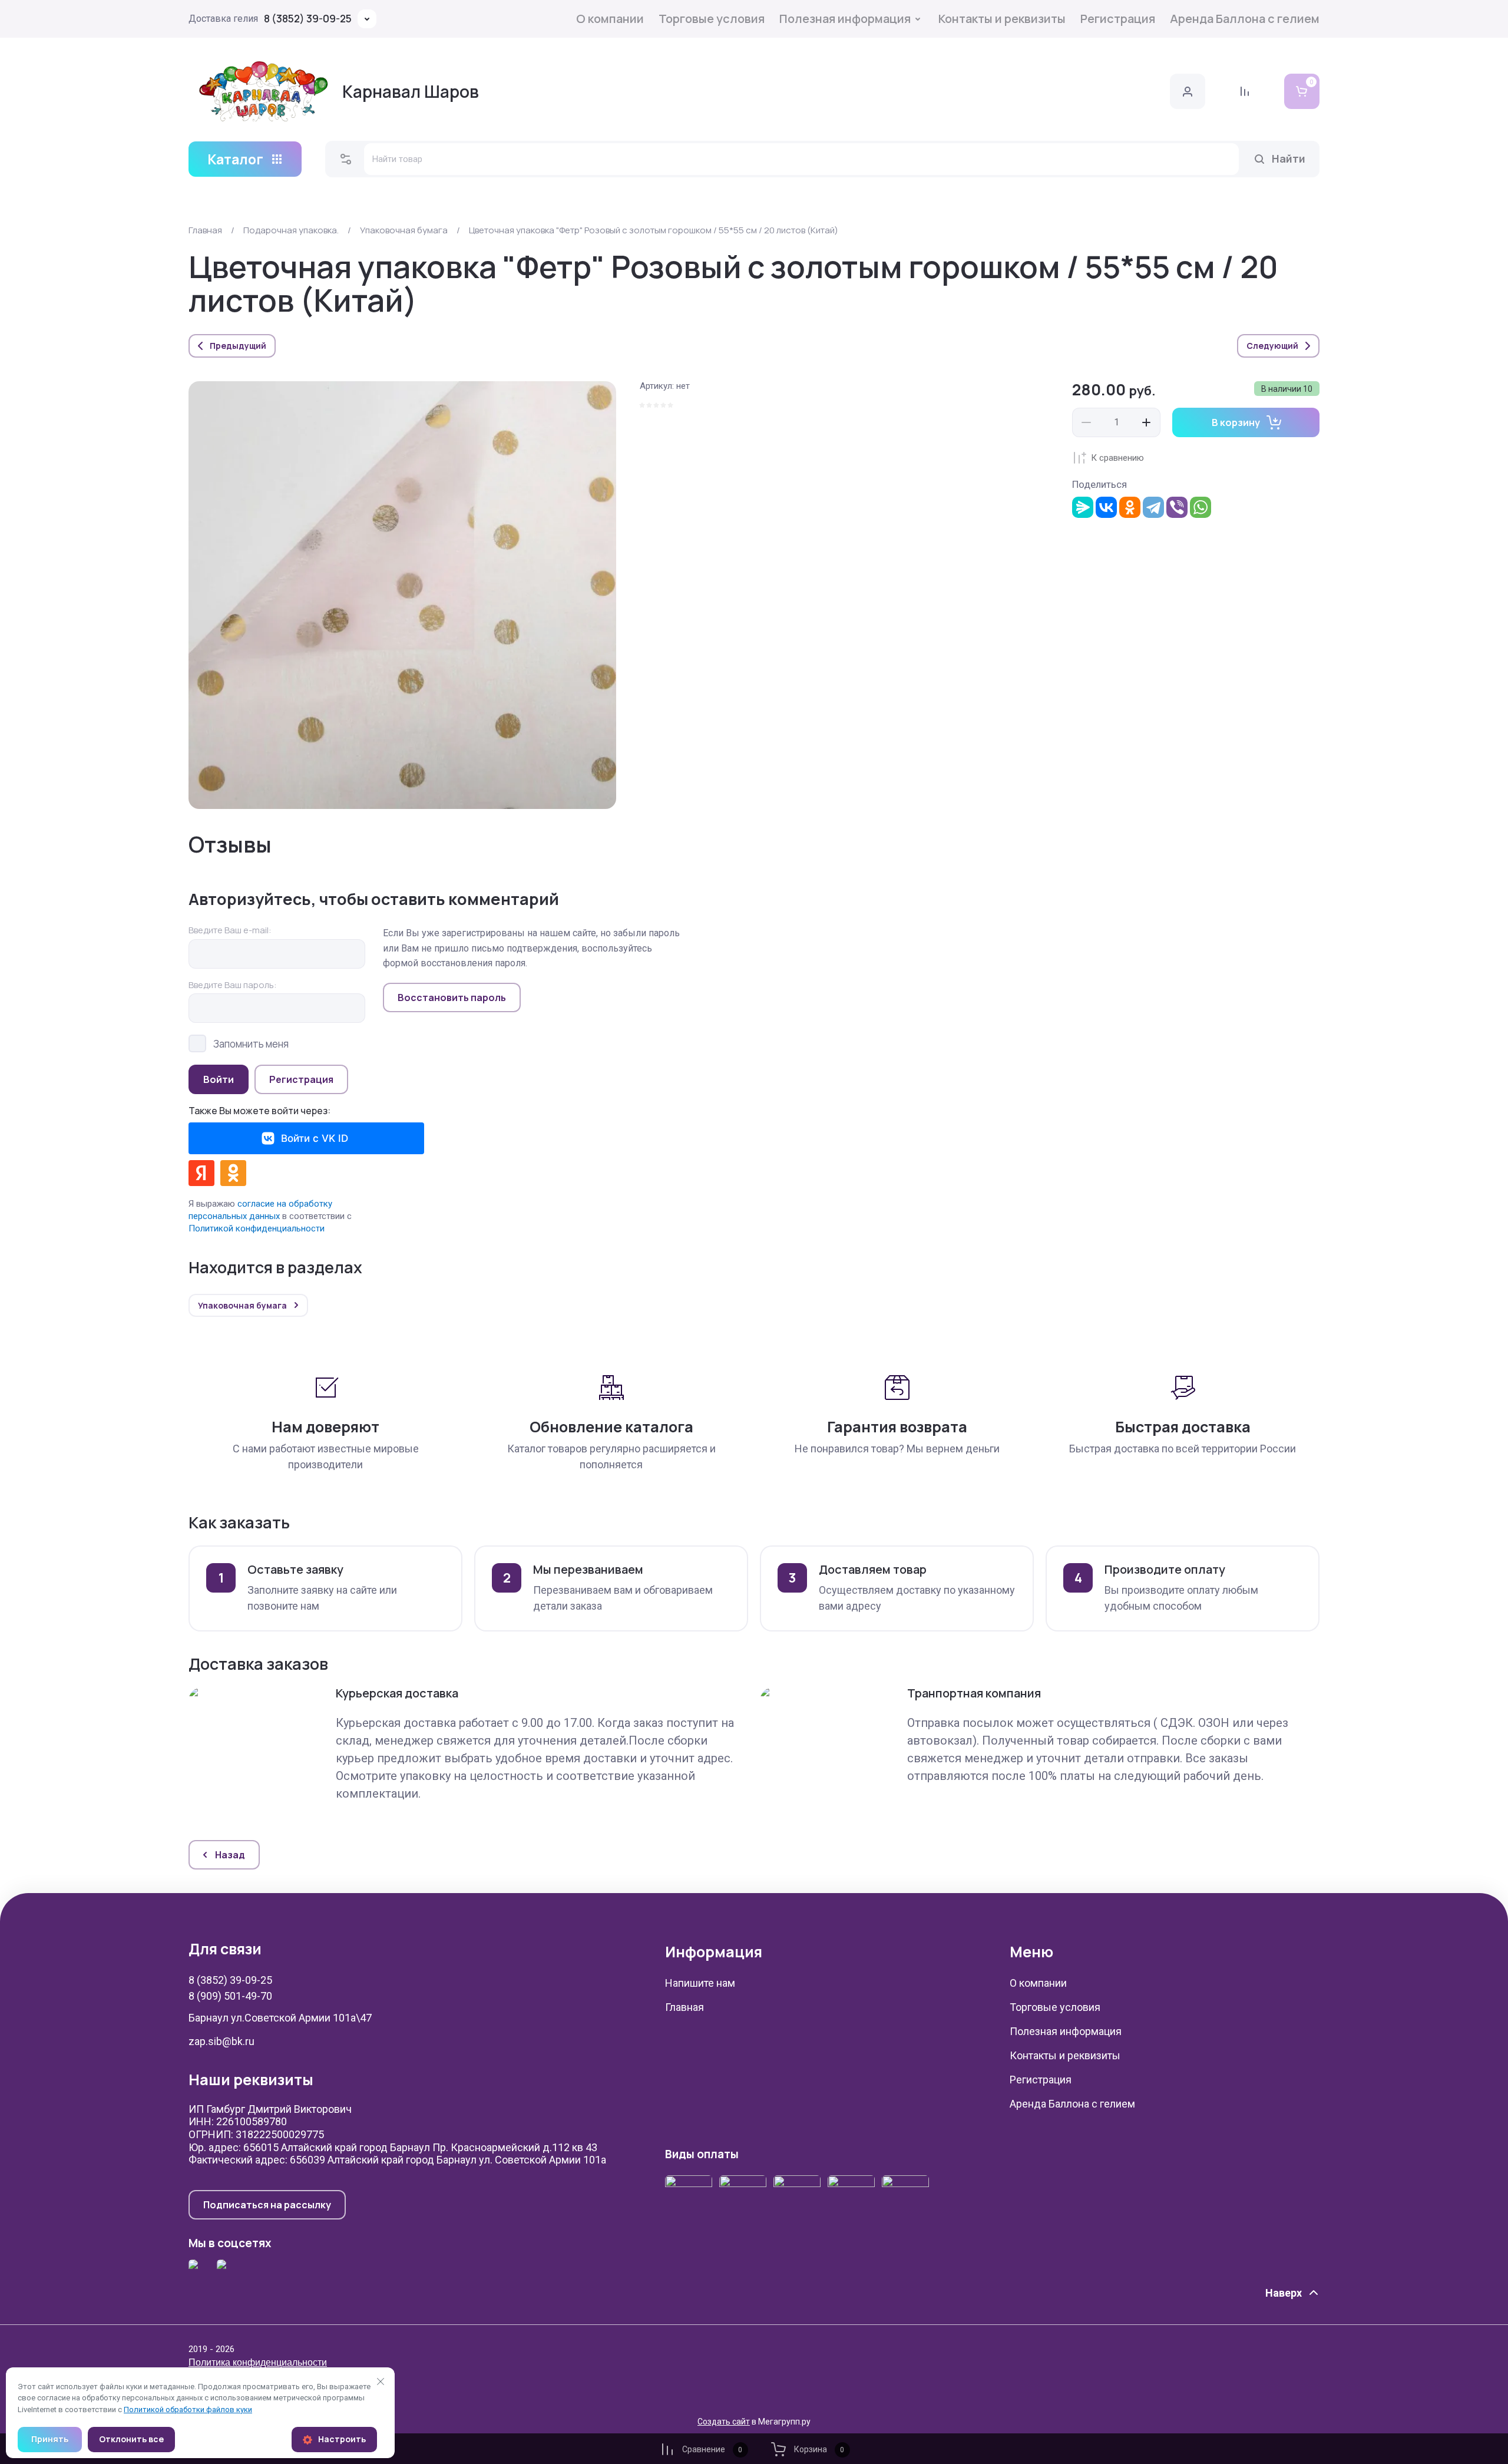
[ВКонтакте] (1106, 507)
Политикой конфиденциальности (257, 1228)
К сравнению (1117, 458)
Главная (205, 230)
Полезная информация (845, 19)
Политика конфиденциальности (258, 2362)
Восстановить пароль (452, 998)
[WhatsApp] (1201, 507)
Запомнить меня (251, 1043)
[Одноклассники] (1130, 507)
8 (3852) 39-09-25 (308, 19)
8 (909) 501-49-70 (230, 1996)
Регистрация (1118, 19)
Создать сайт (724, 2422)
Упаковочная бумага (404, 230)
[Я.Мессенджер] (1083, 507)
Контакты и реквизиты (1002, 19)
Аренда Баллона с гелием (1245, 19)
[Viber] (1177, 507)
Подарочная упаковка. (291, 230)
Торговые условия (712, 19)
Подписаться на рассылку (267, 2205)
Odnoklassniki (233, 1173)
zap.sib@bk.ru (221, 2041)
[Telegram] (1153, 507)
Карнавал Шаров (411, 91)
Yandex (201, 1173)
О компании (610, 19)
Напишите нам (700, 1983)
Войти (219, 1079)
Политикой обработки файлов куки (188, 2409)
